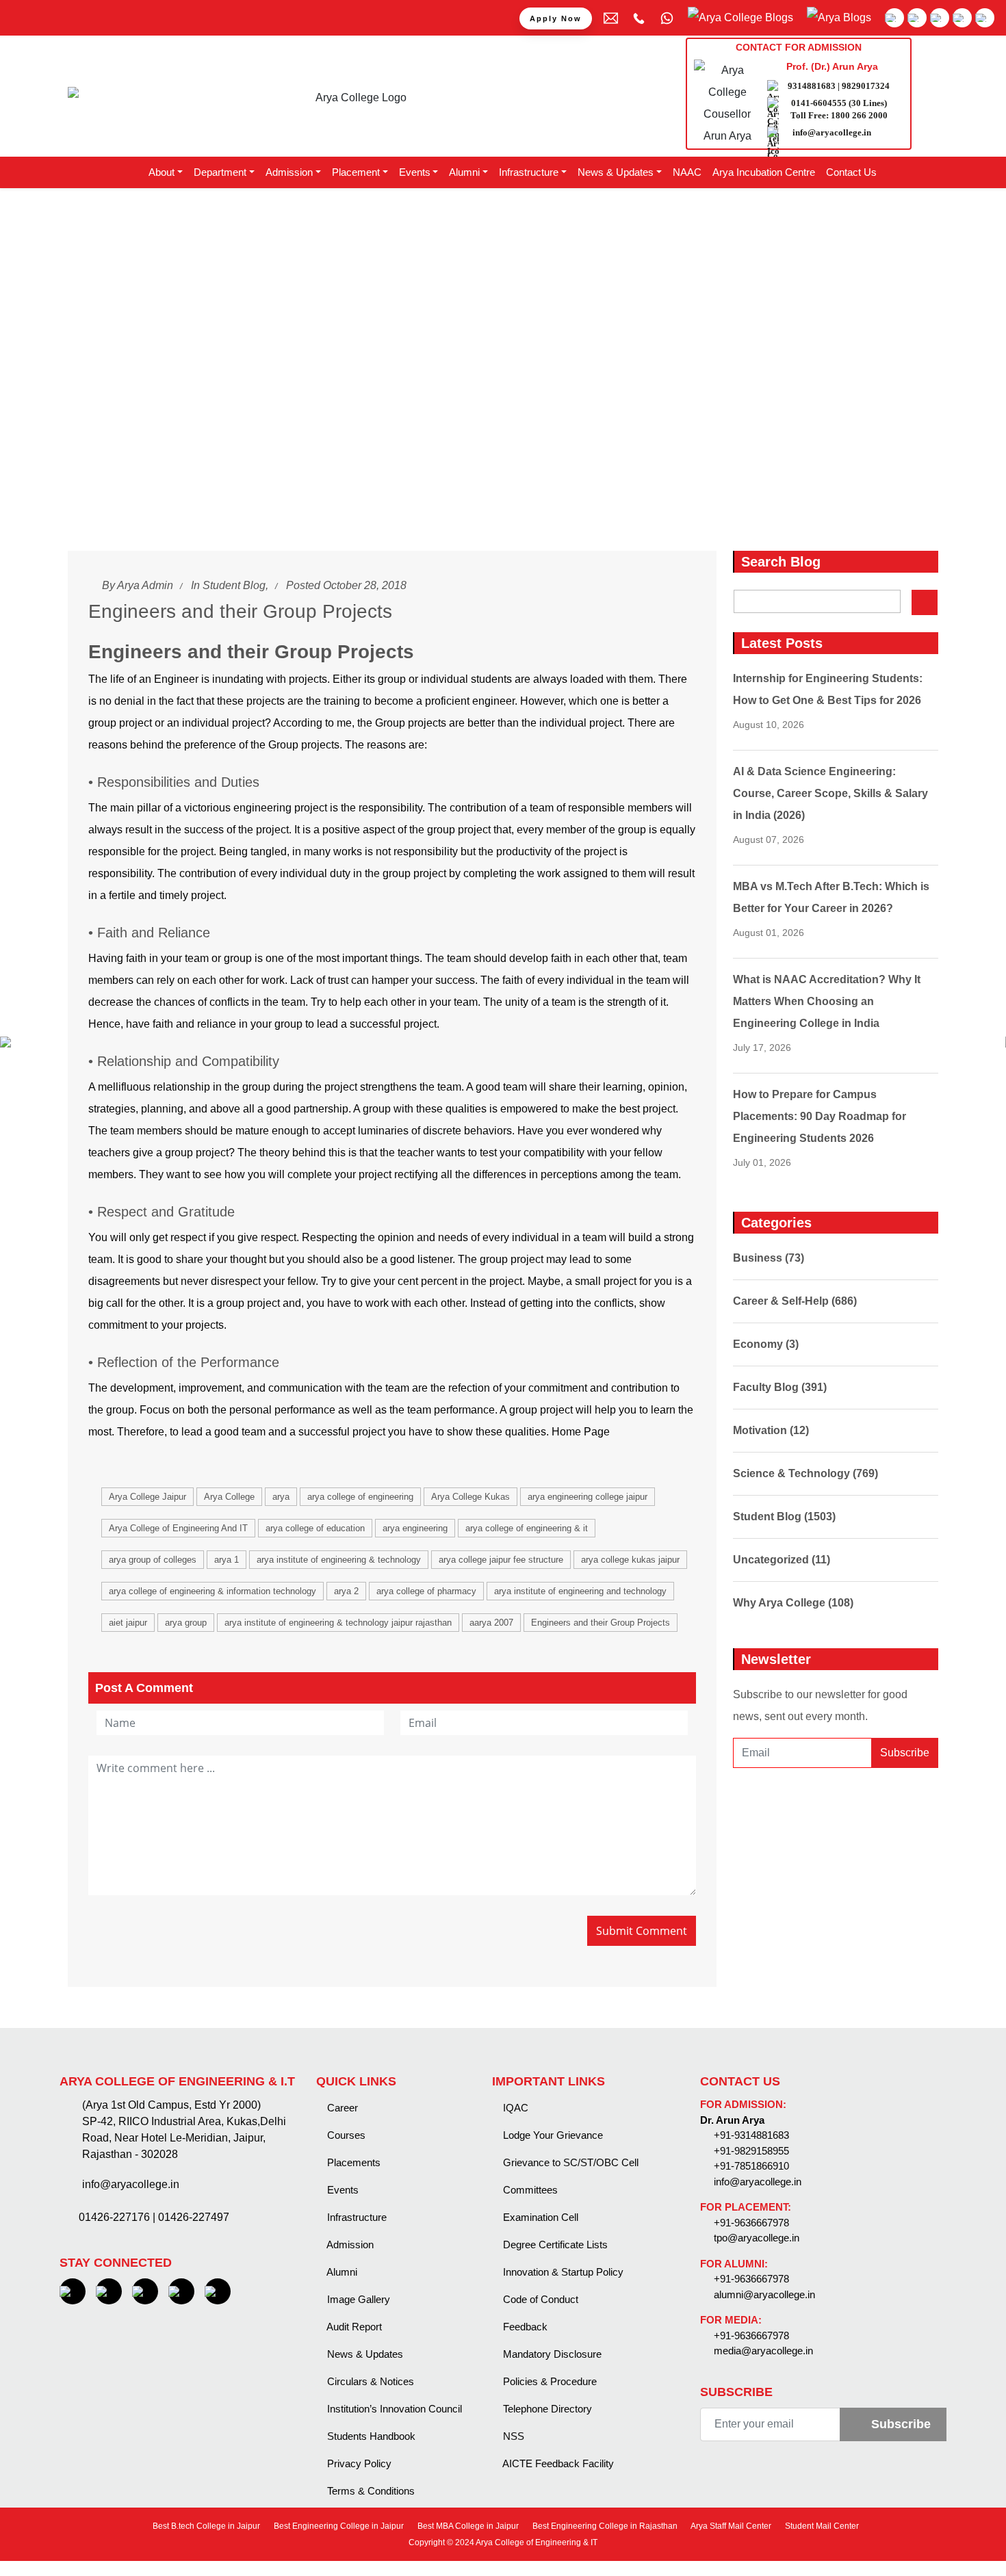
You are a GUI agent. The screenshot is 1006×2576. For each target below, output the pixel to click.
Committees (529, 2190)
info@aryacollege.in (832, 132)
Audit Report (353, 2327)
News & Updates (364, 2354)
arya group (186, 1623)
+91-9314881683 (751, 2135)
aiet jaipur (128, 1623)
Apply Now (556, 18)
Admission (349, 2245)
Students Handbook (370, 2436)
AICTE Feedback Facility (557, 2463)
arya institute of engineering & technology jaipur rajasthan (338, 1623)
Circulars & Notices (369, 2381)
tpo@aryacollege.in (757, 2238)
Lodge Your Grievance (552, 2135)
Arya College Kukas (470, 1497)
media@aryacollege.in (763, 2351)
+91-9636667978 (751, 2223)
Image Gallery (357, 2299)
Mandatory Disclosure (551, 2354)
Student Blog (234, 585)
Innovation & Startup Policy (562, 2272)
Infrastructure (356, 2217)
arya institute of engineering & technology (339, 1560)
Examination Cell (539, 2217)
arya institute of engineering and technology (580, 1591)
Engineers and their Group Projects (601, 1623)
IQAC (514, 2108)
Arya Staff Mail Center (730, 2526)
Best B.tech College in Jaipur (205, 2526)
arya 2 (346, 1591)
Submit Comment (642, 1931)
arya (281, 1497)
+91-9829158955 (751, 2151)
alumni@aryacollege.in (764, 2294)
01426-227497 (194, 2217)
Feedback (524, 2327)
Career (341, 2108)
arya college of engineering (360, 1497)
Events (341, 2190)
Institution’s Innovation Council (393, 2409)
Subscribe (905, 1753)
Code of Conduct (539, 2299)
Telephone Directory (546, 2409)
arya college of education (315, 1528)
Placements (352, 2162)
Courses (345, 2135)
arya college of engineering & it (527, 1528)
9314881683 (812, 86)
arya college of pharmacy (426, 1591)
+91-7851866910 (751, 2166)
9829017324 (866, 86)
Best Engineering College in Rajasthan (604, 2526)
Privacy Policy (358, 2463)
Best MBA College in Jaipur (467, 2526)
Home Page (581, 1432)
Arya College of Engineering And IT (178, 1528)
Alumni (341, 2272)
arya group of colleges (153, 1560)
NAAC (687, 172)
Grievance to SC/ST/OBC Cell (569, 2162)
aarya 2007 (491, 1623)
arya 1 (227, 1560)
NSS (512, 2436)
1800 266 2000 (859, 115)
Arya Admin (145, 585)
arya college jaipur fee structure (501, 1560)
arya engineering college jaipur (588, 1497)
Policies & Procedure (549, 2381)
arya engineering (415, 1528)
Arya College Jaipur (147, 1497)
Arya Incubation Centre (764, 172)
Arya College (229, 1497)
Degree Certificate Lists (554, 2245)
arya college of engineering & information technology (212, 1591)
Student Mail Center (821, 2526)
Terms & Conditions (370, 2491)
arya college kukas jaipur (630, 1560)
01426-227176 (114, 2217)
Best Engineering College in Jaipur (338, 2526)
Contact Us (851, 172)
